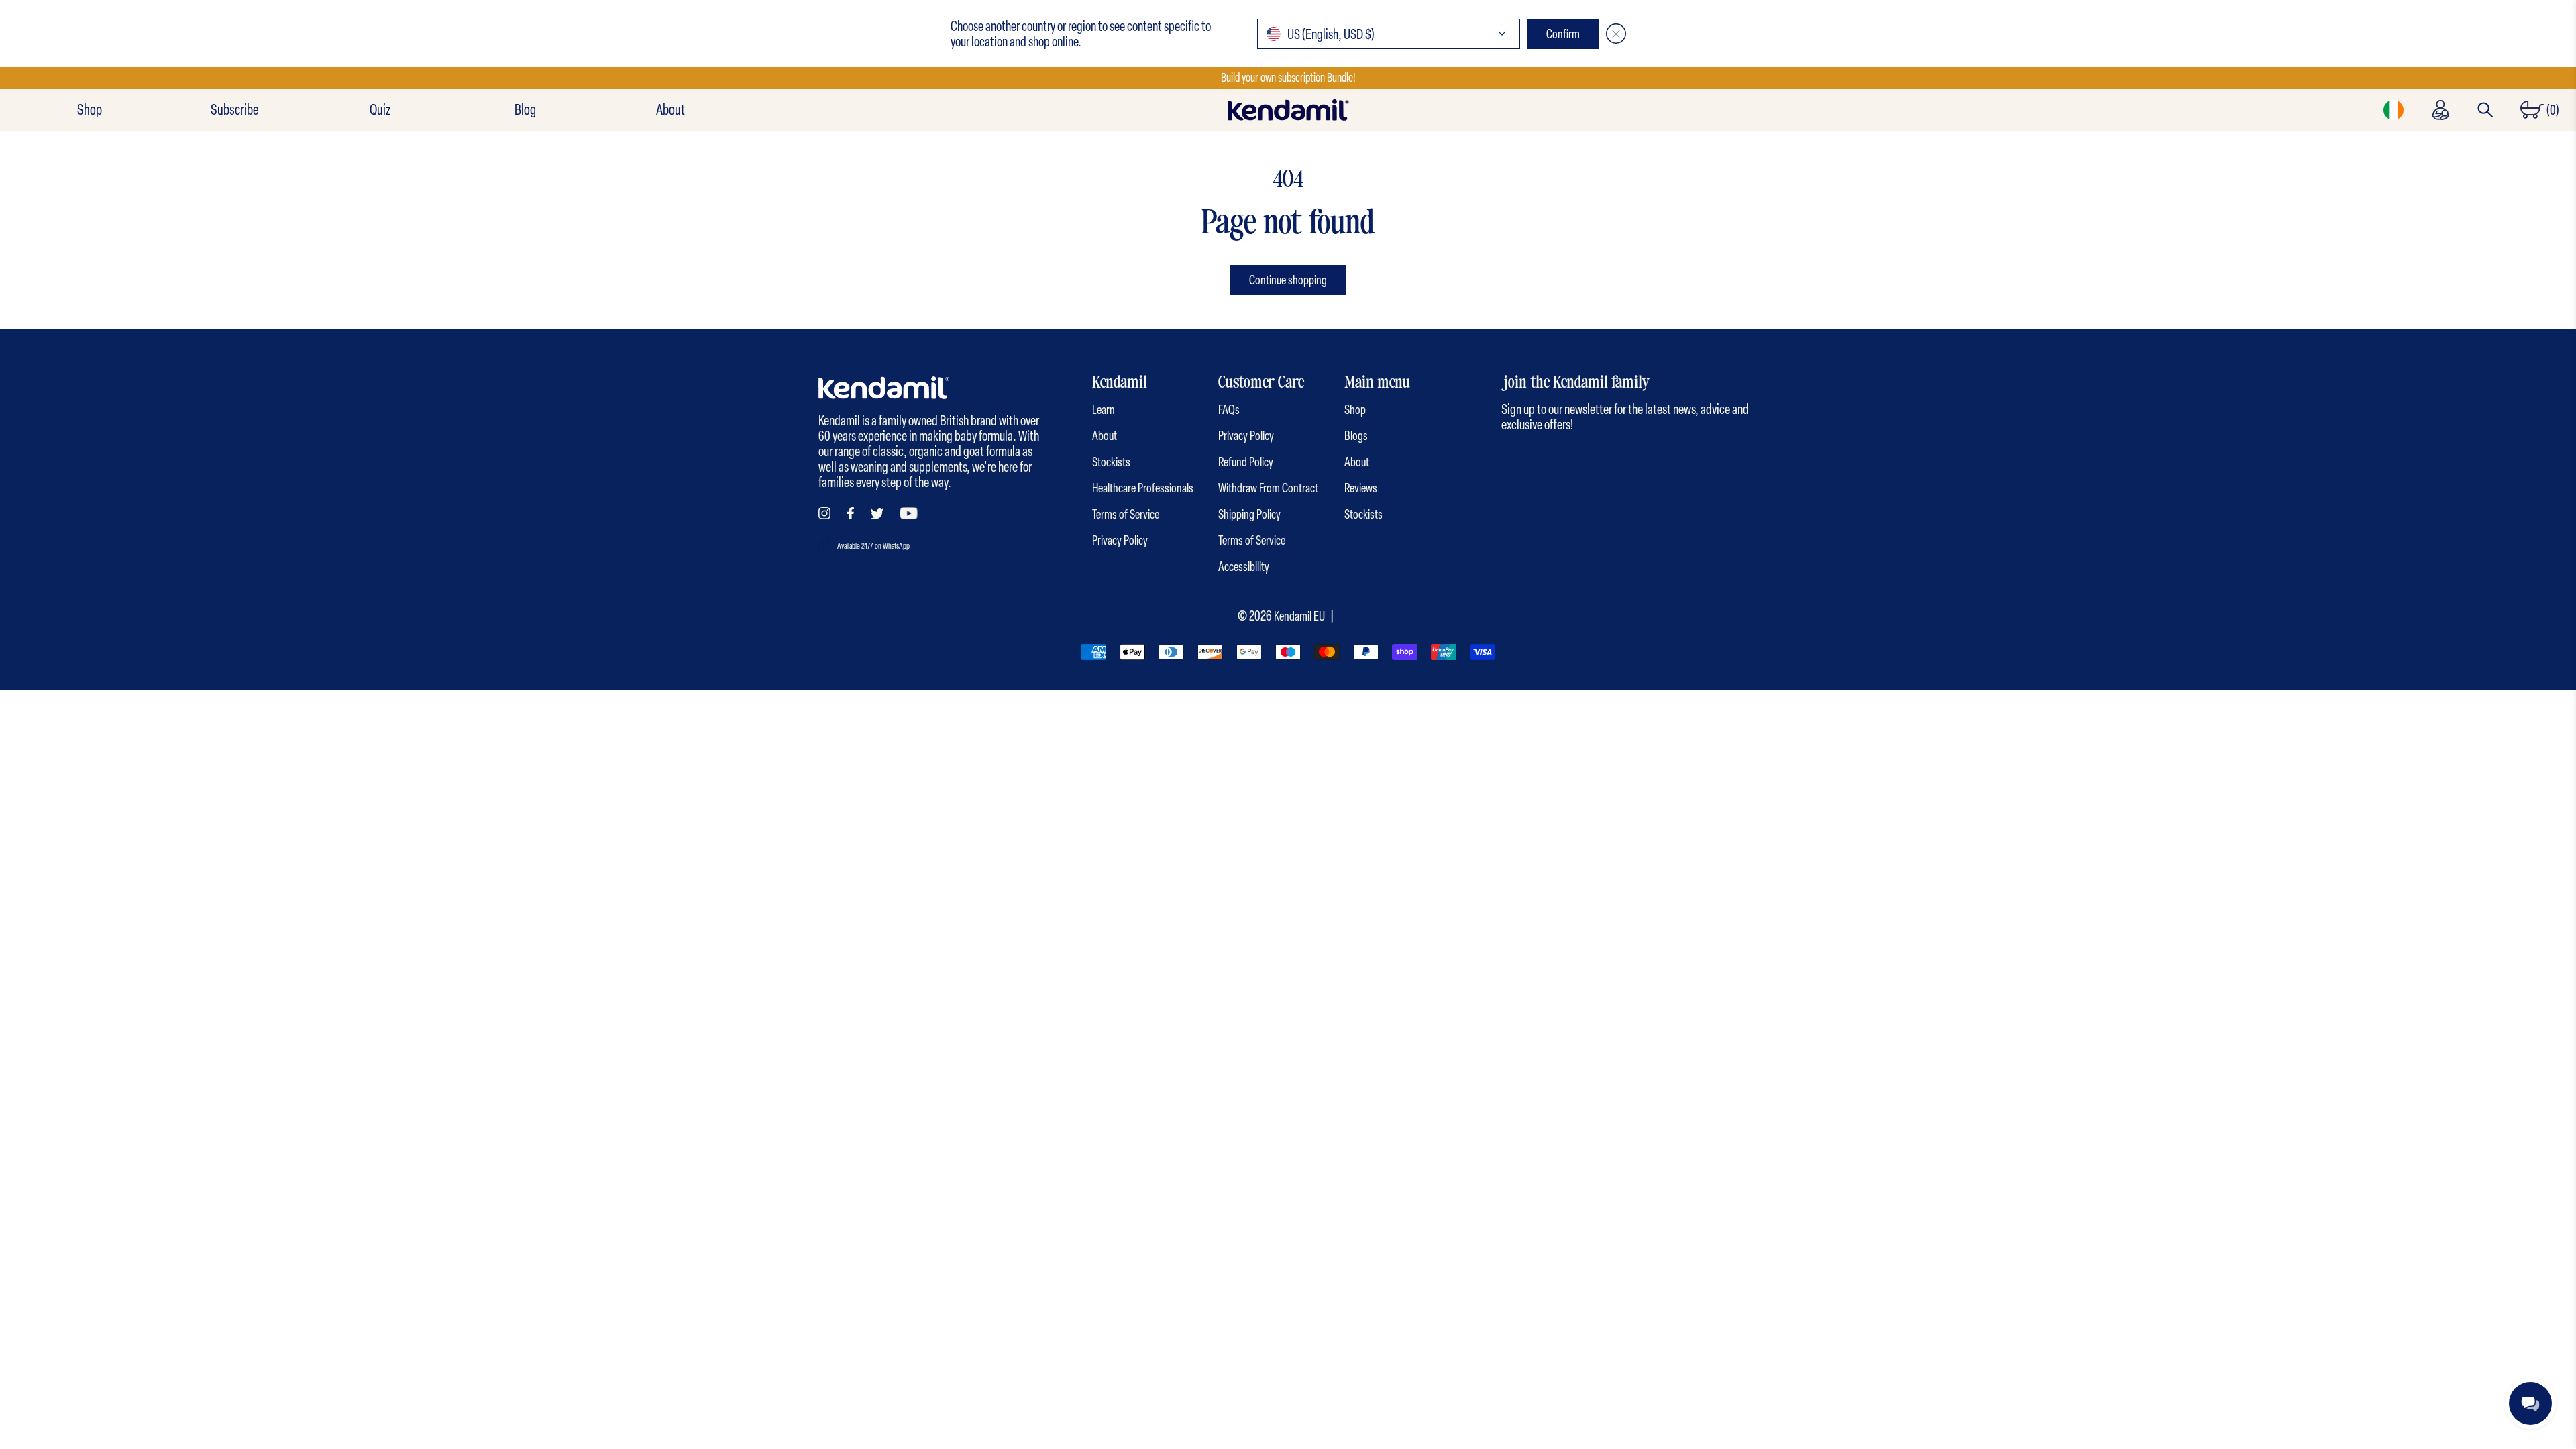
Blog (525, 110)
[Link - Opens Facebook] (851, 513)
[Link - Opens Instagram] (824, 513)
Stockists (1111, 462)
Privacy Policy (1120, 540)
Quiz (380, 110)
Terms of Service (1126, 514)
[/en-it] (1288, 110)
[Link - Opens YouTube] (909, 513)
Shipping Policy (1249, 514)
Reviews (1361, 488)
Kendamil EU (1299, 616)
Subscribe (234, 110)
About (670, 110)
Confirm (1563, 34)
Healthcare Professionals (1143, 488)
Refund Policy (1246, 462)
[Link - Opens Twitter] (877, 514)
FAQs (1229, 410)
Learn (1104, 410)
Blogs (1356, 436)
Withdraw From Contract (1268, 488)
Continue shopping (1288, 280)
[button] (1389, 34)
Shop (90, 110)
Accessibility (1244, 567)
